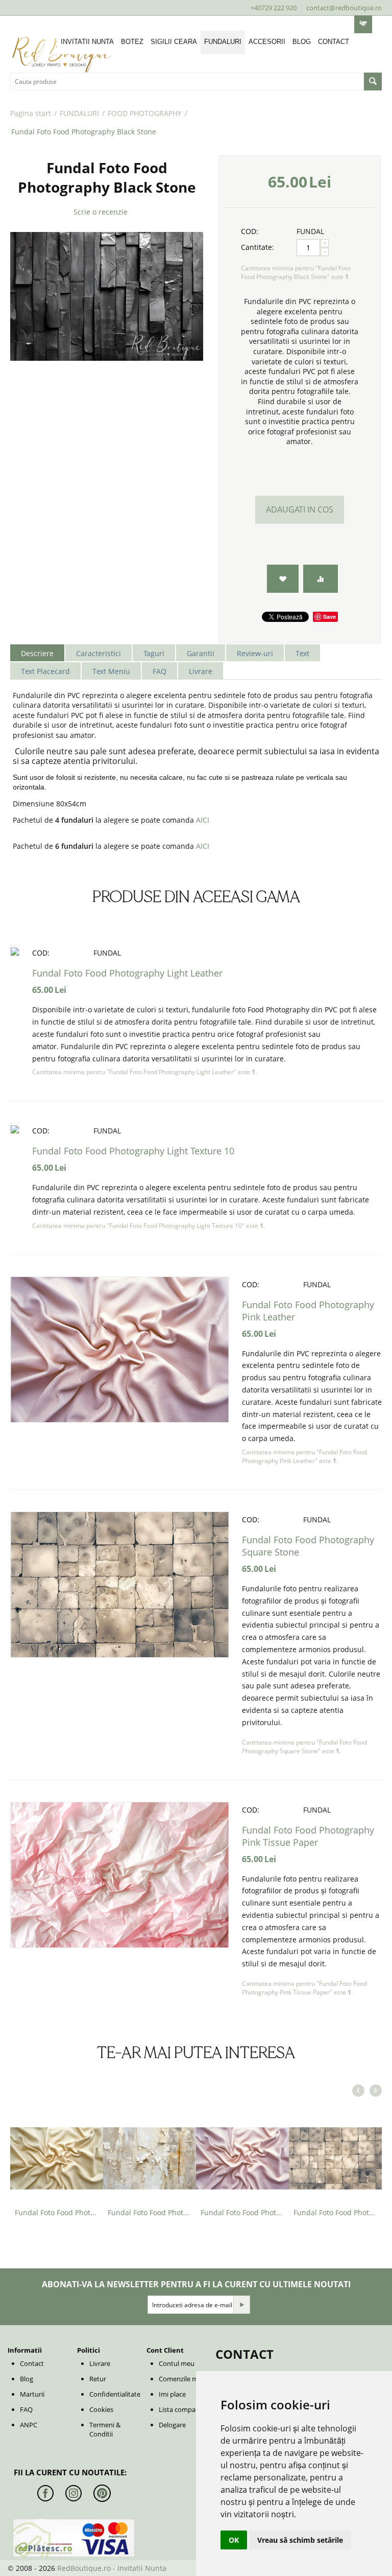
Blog (27, 2379)
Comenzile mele (183, 2379)
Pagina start (31, 113)
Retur (98, 2379)
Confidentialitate (115, 2394)
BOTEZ (132, 42)
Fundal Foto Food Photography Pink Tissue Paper (308, 1836)
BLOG (302, 42)
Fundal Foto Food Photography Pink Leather (242, 2212)
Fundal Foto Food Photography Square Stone (335, 2212)
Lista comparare (183, 2409)
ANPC (29, 2425)
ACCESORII (267, 42)
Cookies (101, 2409)
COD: (250, 231)
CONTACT (334, 42)
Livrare (100, 2363)
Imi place (172, 2394)
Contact (32, 2363)
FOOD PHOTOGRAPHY (145, 113)
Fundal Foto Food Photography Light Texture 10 (133, 1151)
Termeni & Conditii (105, 2429)
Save (329, 617)
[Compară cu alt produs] (321, 579)
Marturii (32, 2394)
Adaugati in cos (300, 509)
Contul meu (177, 2363)
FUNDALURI (223, 42)
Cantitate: (258, 247)
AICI (203, 820)
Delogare (172, 2425)
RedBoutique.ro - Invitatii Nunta (112, 2568)
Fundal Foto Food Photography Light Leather (127, 973)
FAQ (26, 2409)
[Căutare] (373, 82)
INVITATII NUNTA (87, 42)
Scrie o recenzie (101, 212)
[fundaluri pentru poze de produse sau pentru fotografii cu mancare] (107, 296)
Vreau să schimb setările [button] (300, 2540)
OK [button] (234, 2540)
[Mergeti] (241, 2305)
